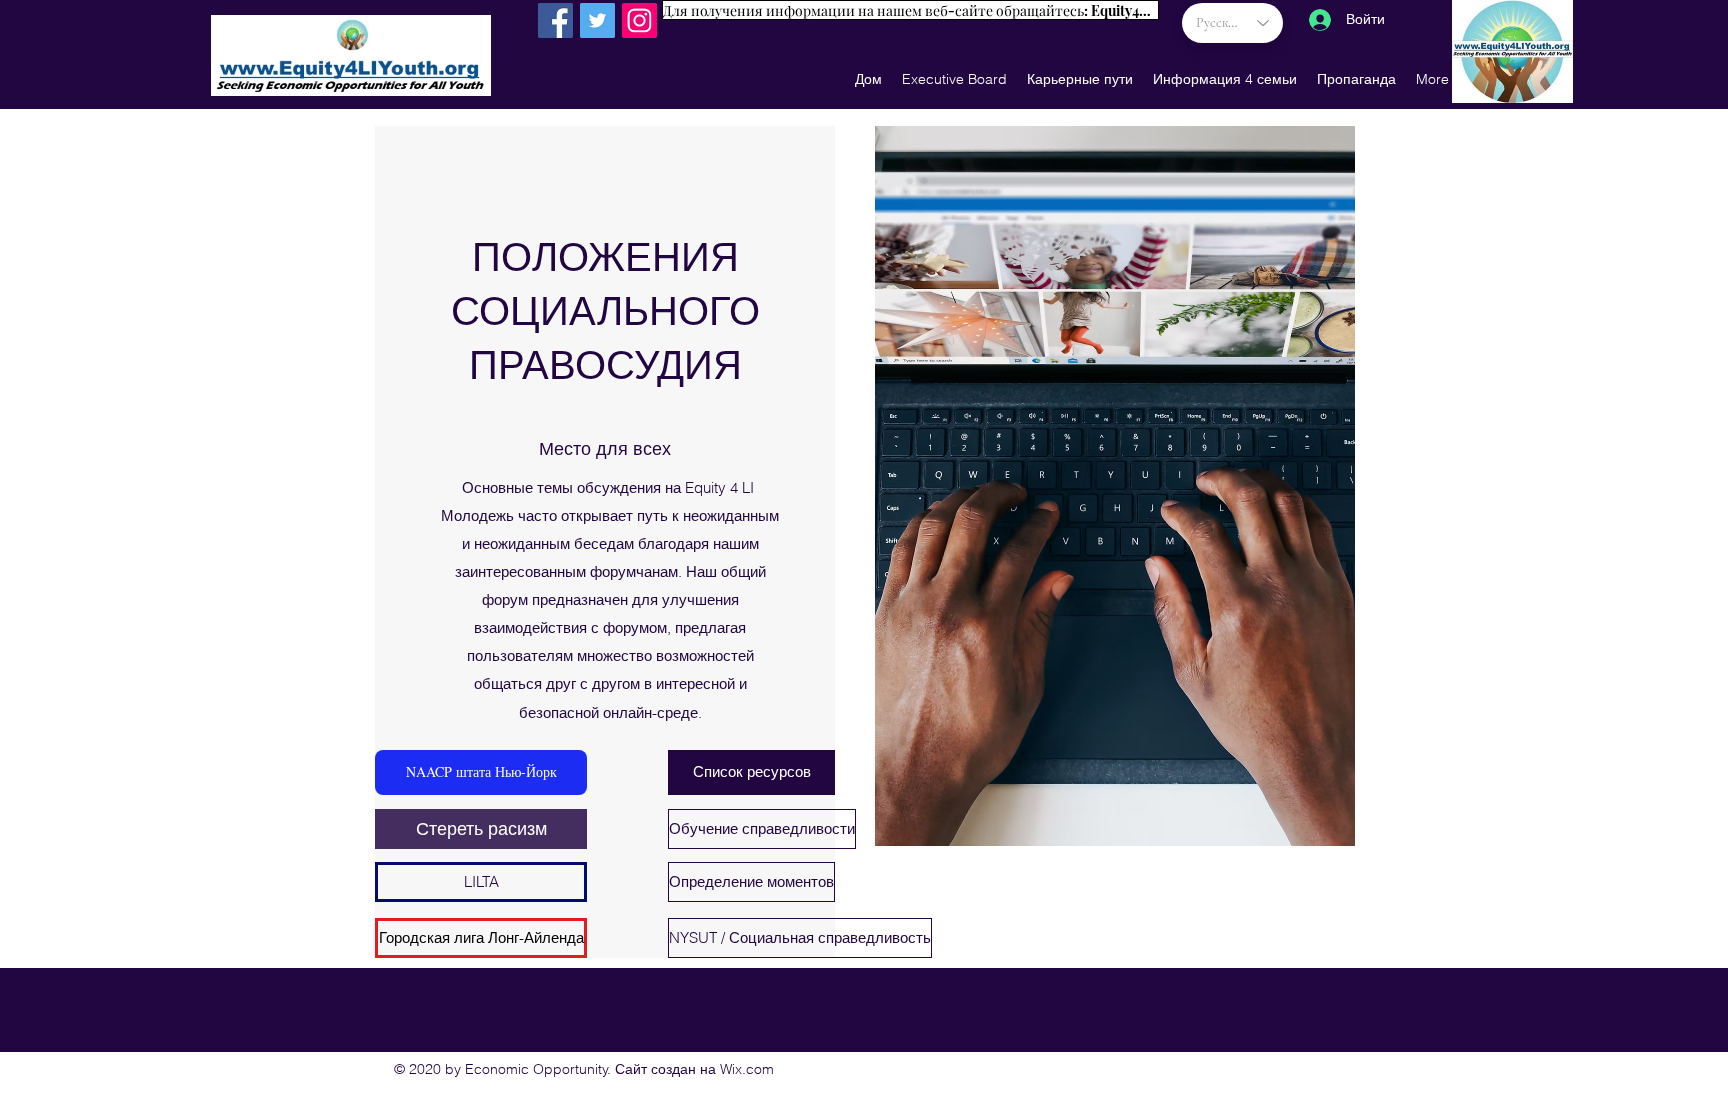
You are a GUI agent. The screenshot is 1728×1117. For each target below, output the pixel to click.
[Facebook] (555, 20)
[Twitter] (597, 20)
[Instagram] (639, 20)
